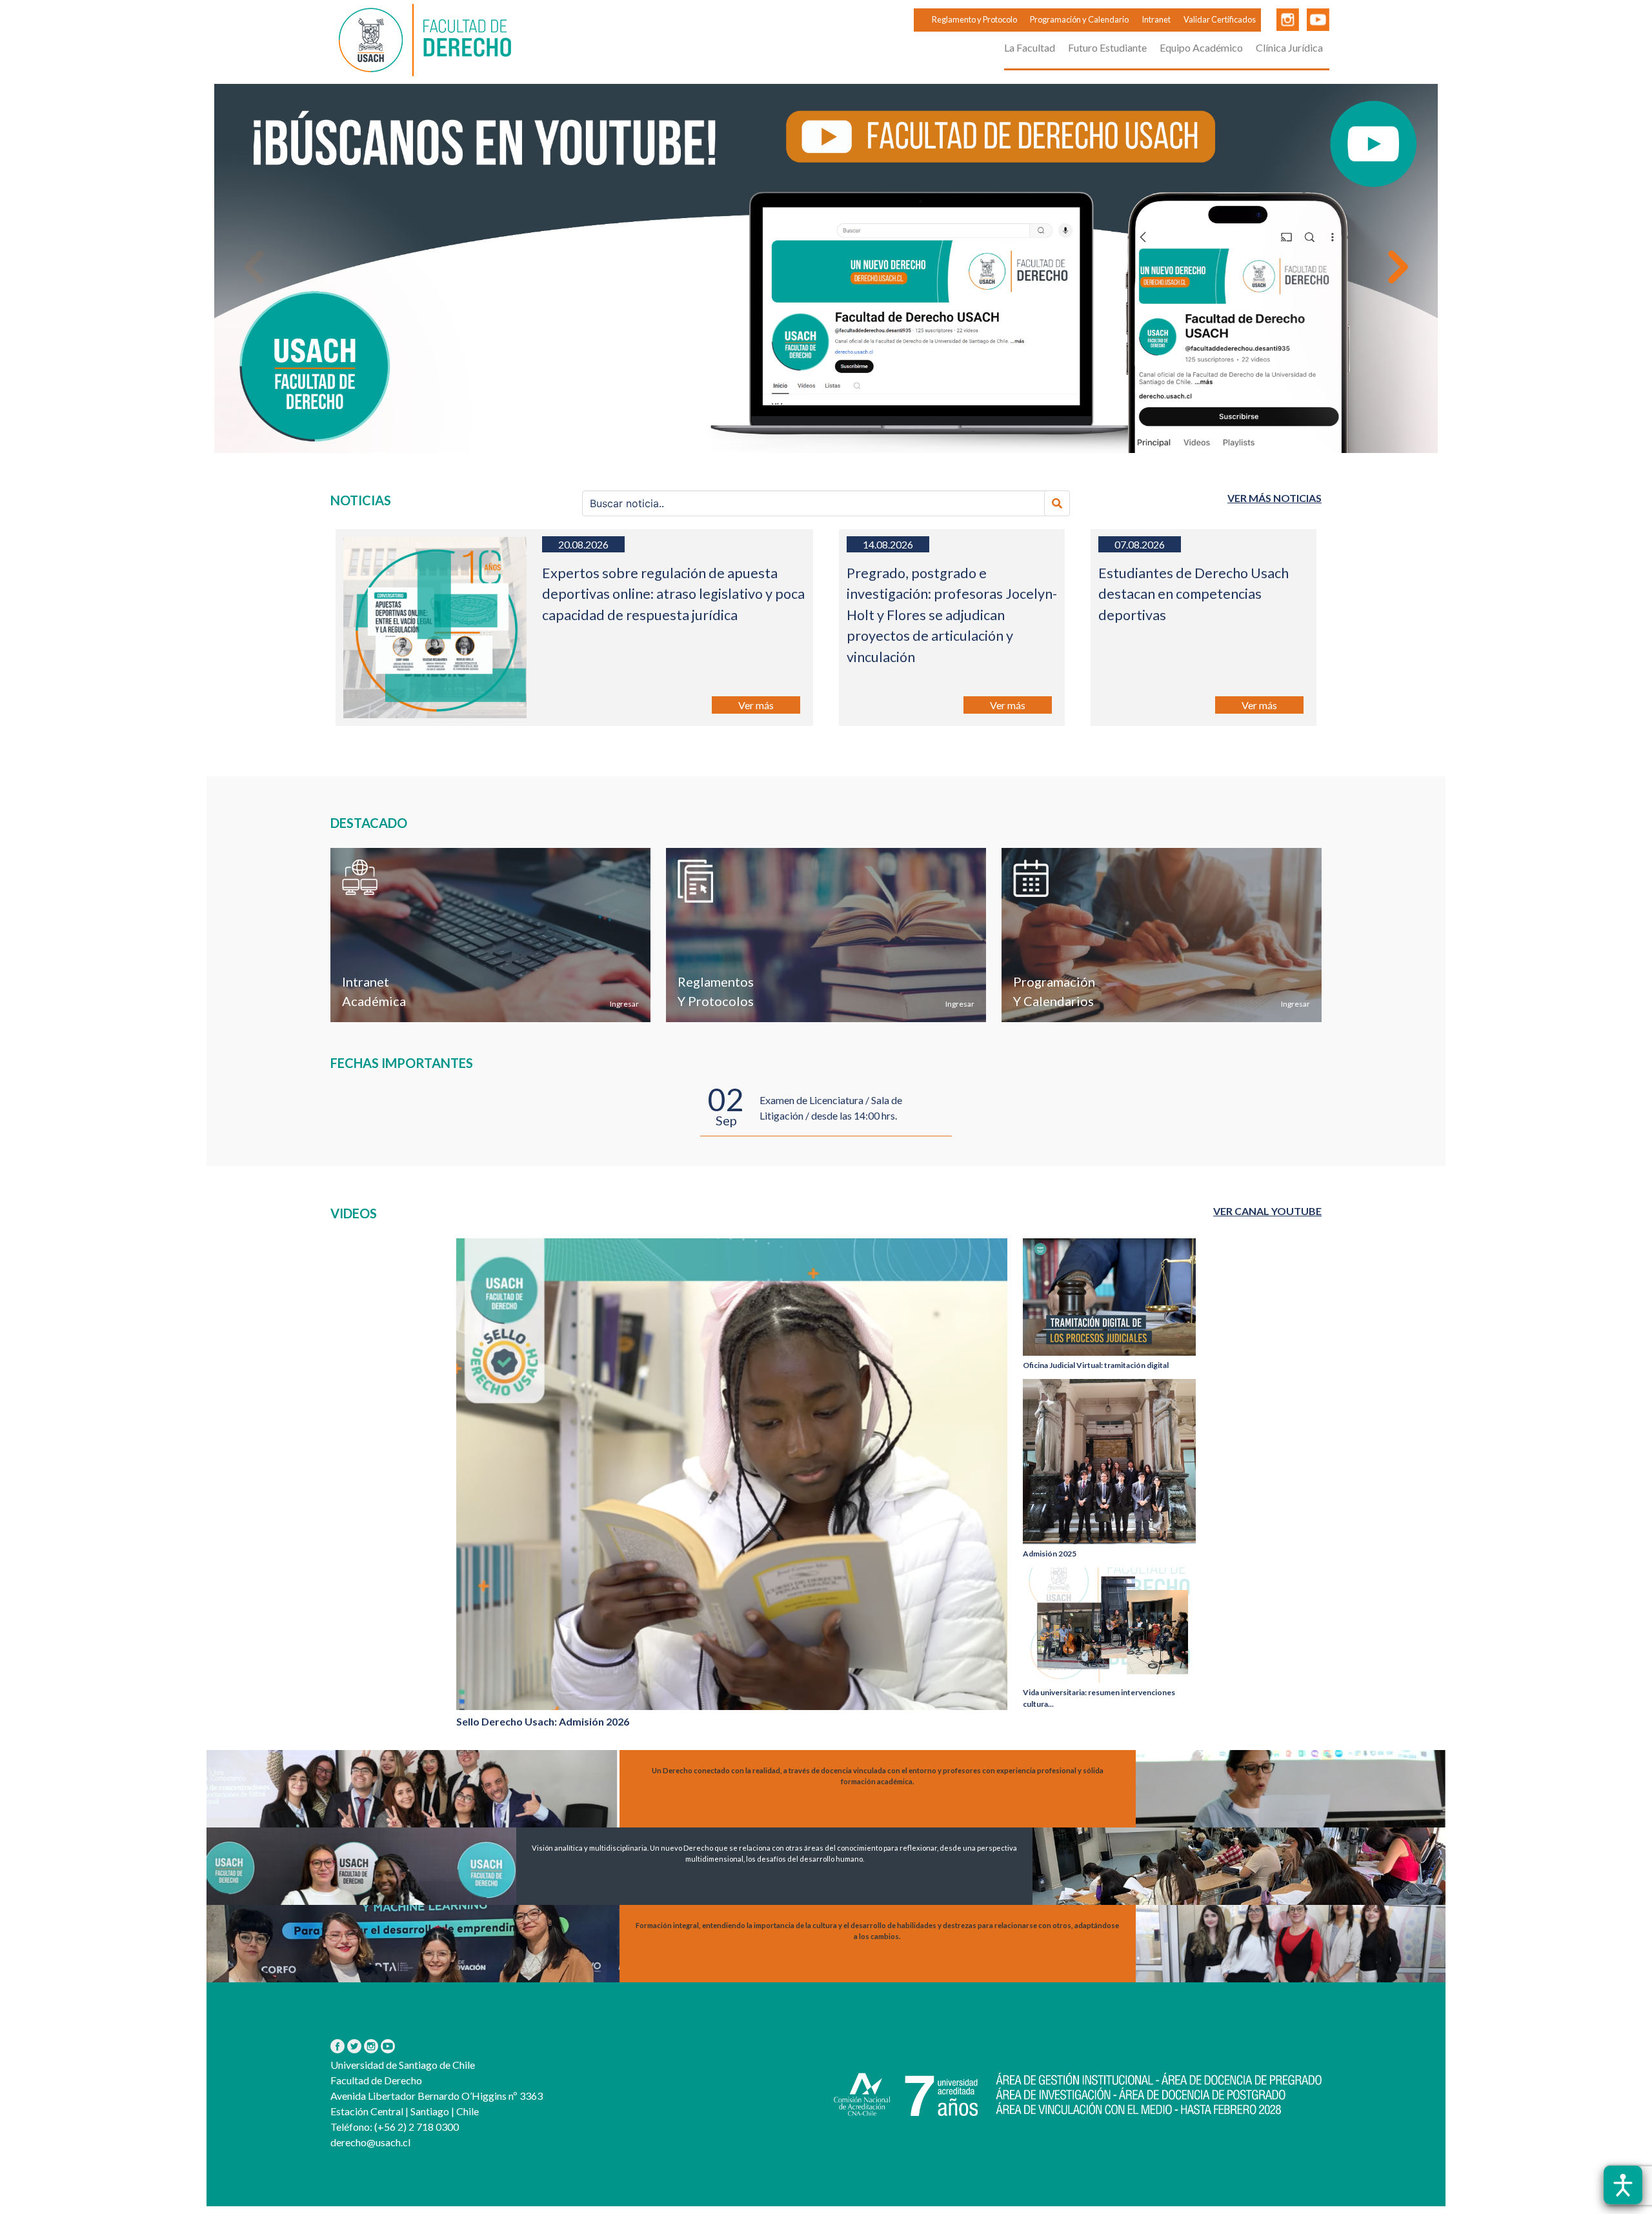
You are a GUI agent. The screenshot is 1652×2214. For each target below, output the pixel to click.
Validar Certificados (1220, 19)
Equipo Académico (1201, 47)
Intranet (1156, 19)
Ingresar (624, 1004)
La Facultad (1030, 47)
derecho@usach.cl (370, 2142)
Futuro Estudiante (1107, 47)
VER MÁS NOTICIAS (1274, 498)
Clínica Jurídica (1289, 47)
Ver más (756, 705)
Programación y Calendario (1079, 19)
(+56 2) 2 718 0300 (416, 2127)
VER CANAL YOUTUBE (1267, 1211)
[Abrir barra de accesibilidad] (1623, 2185)
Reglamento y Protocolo (974, 19)
